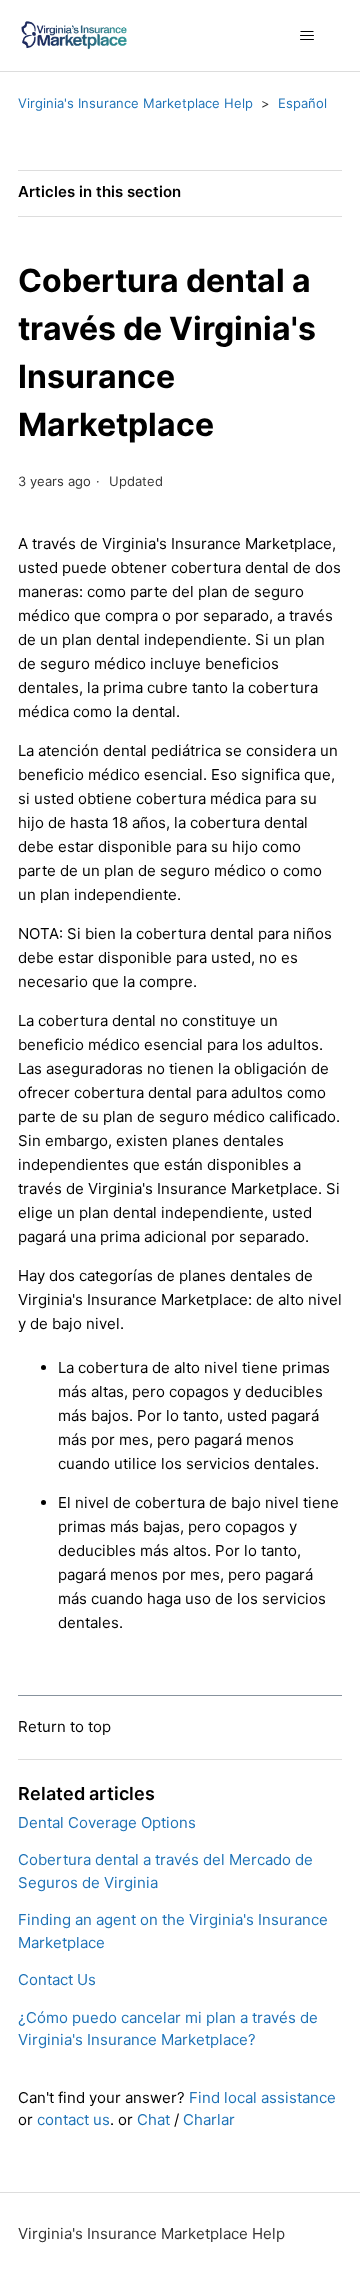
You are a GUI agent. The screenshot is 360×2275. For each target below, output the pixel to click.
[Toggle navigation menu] (306, 36)
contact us (73, 2119)
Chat (153, 2119)
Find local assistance (262, 2097)
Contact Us (57, 1979)
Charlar (209, 2119)
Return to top (64, 1726)
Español (302, 103)
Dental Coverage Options (107, 1822)
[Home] (74, 35)
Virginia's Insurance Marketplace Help (135, 103)
